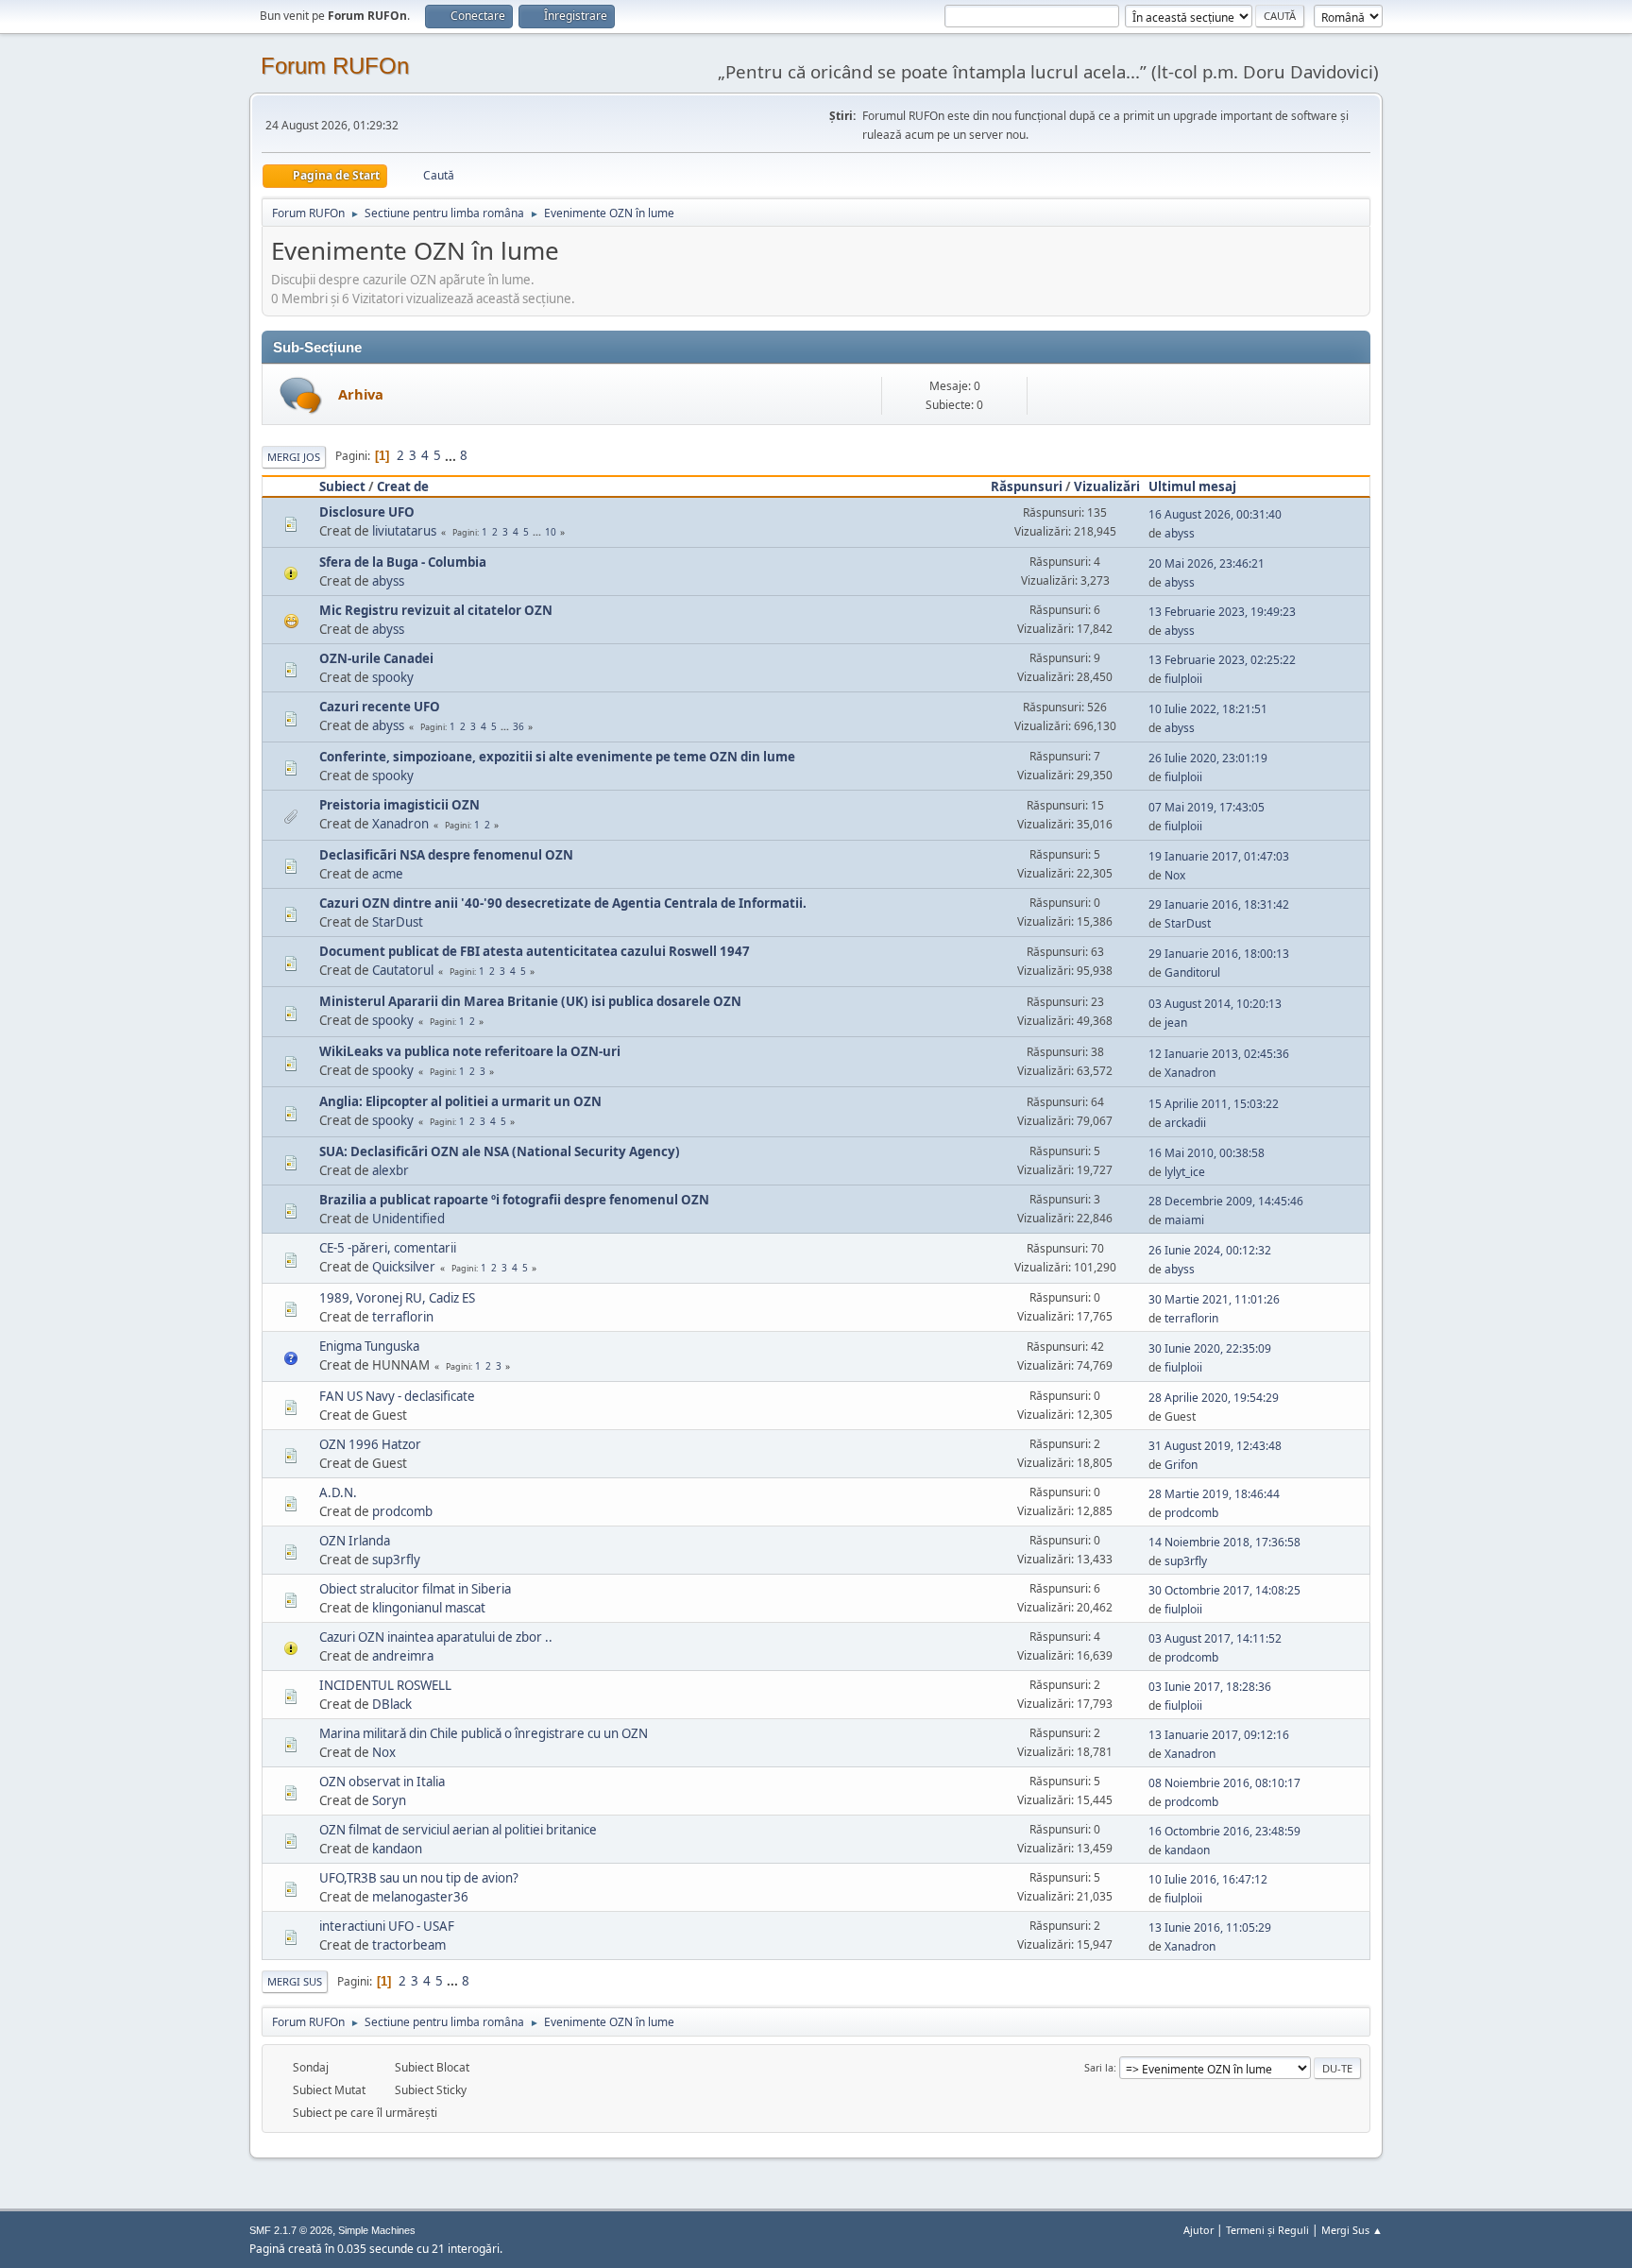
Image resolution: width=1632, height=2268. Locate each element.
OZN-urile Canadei (376, 658)
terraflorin (403, 1317)
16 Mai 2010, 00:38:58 (1207, 1153)
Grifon (1181, 1465)
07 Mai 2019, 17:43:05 (1207, 807)
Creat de (403, 486)
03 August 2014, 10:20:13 (1215, 1004)
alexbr (391, 1170)
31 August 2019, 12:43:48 (1215, 1446)
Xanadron (400, 824)
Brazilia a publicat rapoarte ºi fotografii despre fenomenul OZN (514, 1200)
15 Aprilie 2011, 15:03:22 (1214, 1104)
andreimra (403, 1656)
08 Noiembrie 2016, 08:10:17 (1224, 1783)
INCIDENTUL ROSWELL (385, 1685)
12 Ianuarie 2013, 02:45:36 (1219, 1054)
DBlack (392, 1704)
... (452, 455)
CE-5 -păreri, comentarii (388, 1248)
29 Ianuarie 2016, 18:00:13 (1219, 954)
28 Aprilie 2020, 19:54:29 (1214, 1398)
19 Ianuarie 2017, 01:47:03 (1219, 856)
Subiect (342, 486)
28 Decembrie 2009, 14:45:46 (1226, 1201)
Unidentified (408, 1219)
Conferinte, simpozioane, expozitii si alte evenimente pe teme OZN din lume (557, 757)
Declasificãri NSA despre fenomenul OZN (446, 855)
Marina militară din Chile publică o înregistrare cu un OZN (484, 1733)
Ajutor (1198, 2230)
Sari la (1099, 2067)
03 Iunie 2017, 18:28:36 (1210, 1687)
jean (1176, 1023)
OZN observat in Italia (382, 1782)
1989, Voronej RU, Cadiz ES (397, 1298)
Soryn (389, 1800)
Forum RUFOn (335, 66)
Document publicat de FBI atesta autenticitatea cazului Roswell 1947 (535, 951)
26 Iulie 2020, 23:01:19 (1208, 758)
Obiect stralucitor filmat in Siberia (415, 1589)
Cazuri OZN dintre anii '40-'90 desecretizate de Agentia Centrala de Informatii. (563, 903)
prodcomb (402, 1511)
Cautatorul (403, 970)
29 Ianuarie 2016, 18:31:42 (1219, 904)
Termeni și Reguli (1267, 2230)
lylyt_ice (1185, 1172)
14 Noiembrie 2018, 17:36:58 (1224, 1542)
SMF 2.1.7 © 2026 (291, 2230)
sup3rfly (396, 1560)
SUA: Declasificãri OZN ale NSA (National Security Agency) (500, 1151)
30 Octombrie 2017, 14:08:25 (1224, 1590)
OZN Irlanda (355, 1541)
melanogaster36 (420, 1897)
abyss (1180, 533)
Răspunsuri (1027, 486)
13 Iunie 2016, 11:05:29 (1210, 1927)
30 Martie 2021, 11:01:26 (1214, 1299)
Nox (1175, 875)
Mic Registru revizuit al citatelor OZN (436, 610)
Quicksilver (404, 1267)
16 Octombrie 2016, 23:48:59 (1224, 1831)
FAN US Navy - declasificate (397, 1396)
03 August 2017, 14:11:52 (1215, 1638)
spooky (393, 677)
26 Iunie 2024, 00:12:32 (1210, 1250)
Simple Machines (377, 2230)
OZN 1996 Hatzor (370, 1444)
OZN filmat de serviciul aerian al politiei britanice (458, 1830)
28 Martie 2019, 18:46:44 (1214, 1494)
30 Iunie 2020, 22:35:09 (1210, 1348)
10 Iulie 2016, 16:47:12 (1208, 1879)
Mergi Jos (294, 457)
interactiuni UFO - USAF (387, 1926)
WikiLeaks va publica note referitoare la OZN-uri (470, 1051)
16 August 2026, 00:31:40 (1215, 514)
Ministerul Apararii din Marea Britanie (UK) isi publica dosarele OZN (530, 1001)
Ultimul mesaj (1192, 486)
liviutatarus (404, 531)
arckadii (1185, 1123)
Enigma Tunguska (369, 1346)
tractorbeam (409, 1945)
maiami (1184, 1220)
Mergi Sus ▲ (1352, 2230)
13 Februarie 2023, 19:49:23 (1222, 612)
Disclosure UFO (367, 512)
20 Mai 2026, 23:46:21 (1207, 563)
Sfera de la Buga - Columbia (403, 562)
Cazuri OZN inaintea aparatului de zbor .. (436, 1637)
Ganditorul (1192, 972)
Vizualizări (1107, 486)
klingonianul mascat (429, 1608)
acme (388, 874)
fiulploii (1183, 679)
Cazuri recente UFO (380, 707)
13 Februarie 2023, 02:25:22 (1222, 660)
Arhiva (361, 394)
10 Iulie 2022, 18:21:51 (1208, 709)
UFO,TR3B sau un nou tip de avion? (419, 1878)
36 (518, 726)
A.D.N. (338, 1492)
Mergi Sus (295, 1981)
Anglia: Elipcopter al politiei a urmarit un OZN (460, 1101)
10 (551, 532)
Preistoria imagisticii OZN (399, 805)
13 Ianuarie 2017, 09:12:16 (1219, 1735)
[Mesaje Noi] (301, 395)
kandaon (397, 1849)
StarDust (398, 922)
